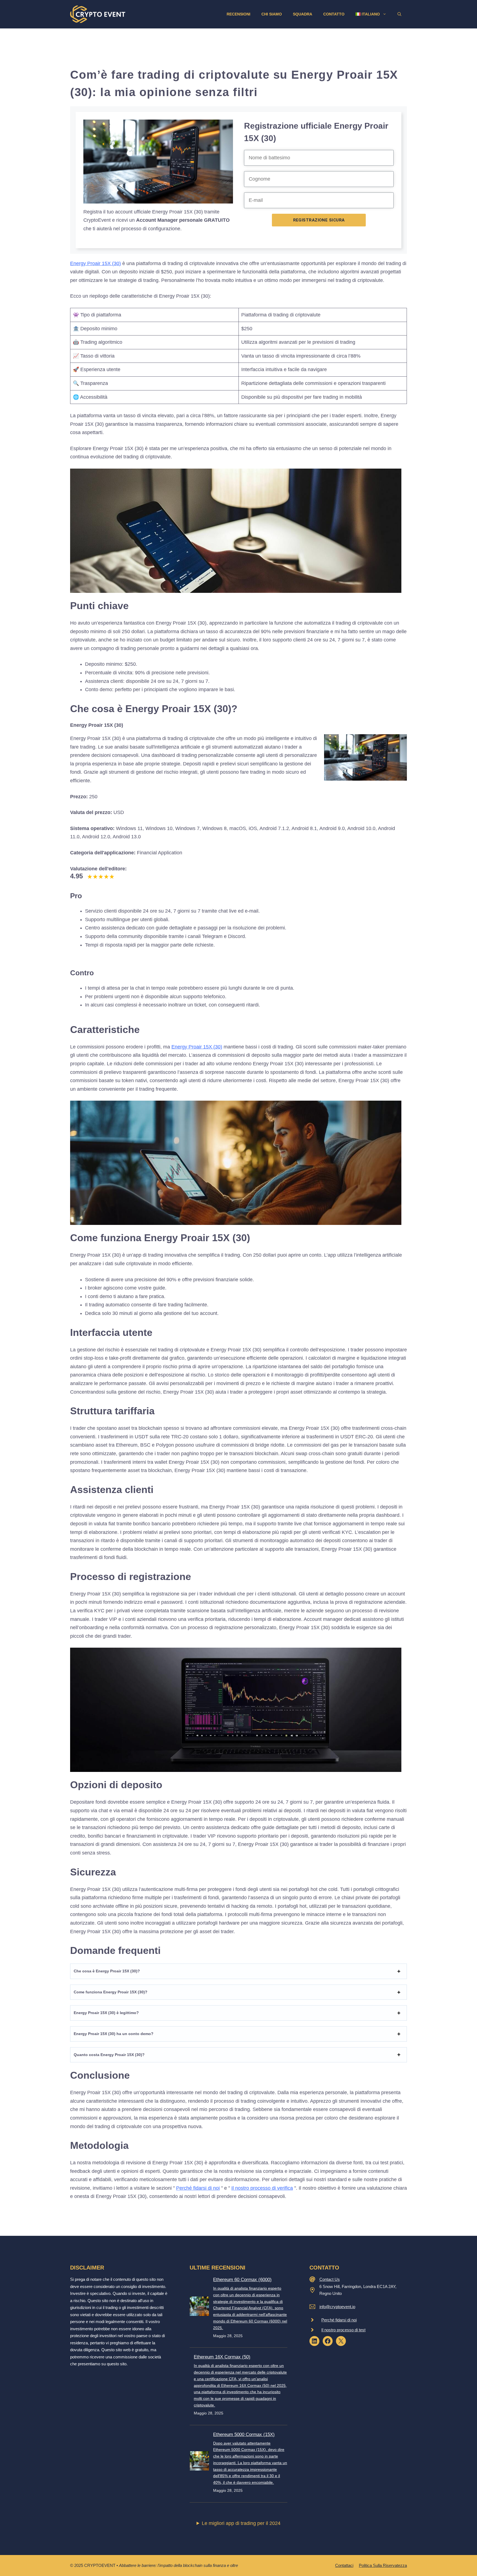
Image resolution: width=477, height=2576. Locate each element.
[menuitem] (371, 14)
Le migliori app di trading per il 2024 (241, 2523)
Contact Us (330, 2279)
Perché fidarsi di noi (198, 2188)
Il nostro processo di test (343, 2330)
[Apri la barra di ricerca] (399, 14)
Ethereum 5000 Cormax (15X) (244, 2434)
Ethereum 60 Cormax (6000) (242, 2280)
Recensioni (239, 14)
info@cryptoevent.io (337, 2307)
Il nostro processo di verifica (262, 2188)
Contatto (334, 14)
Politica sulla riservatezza (383, 2565)
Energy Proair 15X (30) (96, 263)
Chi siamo (272, 14)
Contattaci (344, 2565)
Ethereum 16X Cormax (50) (222, 2357)
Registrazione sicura (319, 220)
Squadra (303, 14)
